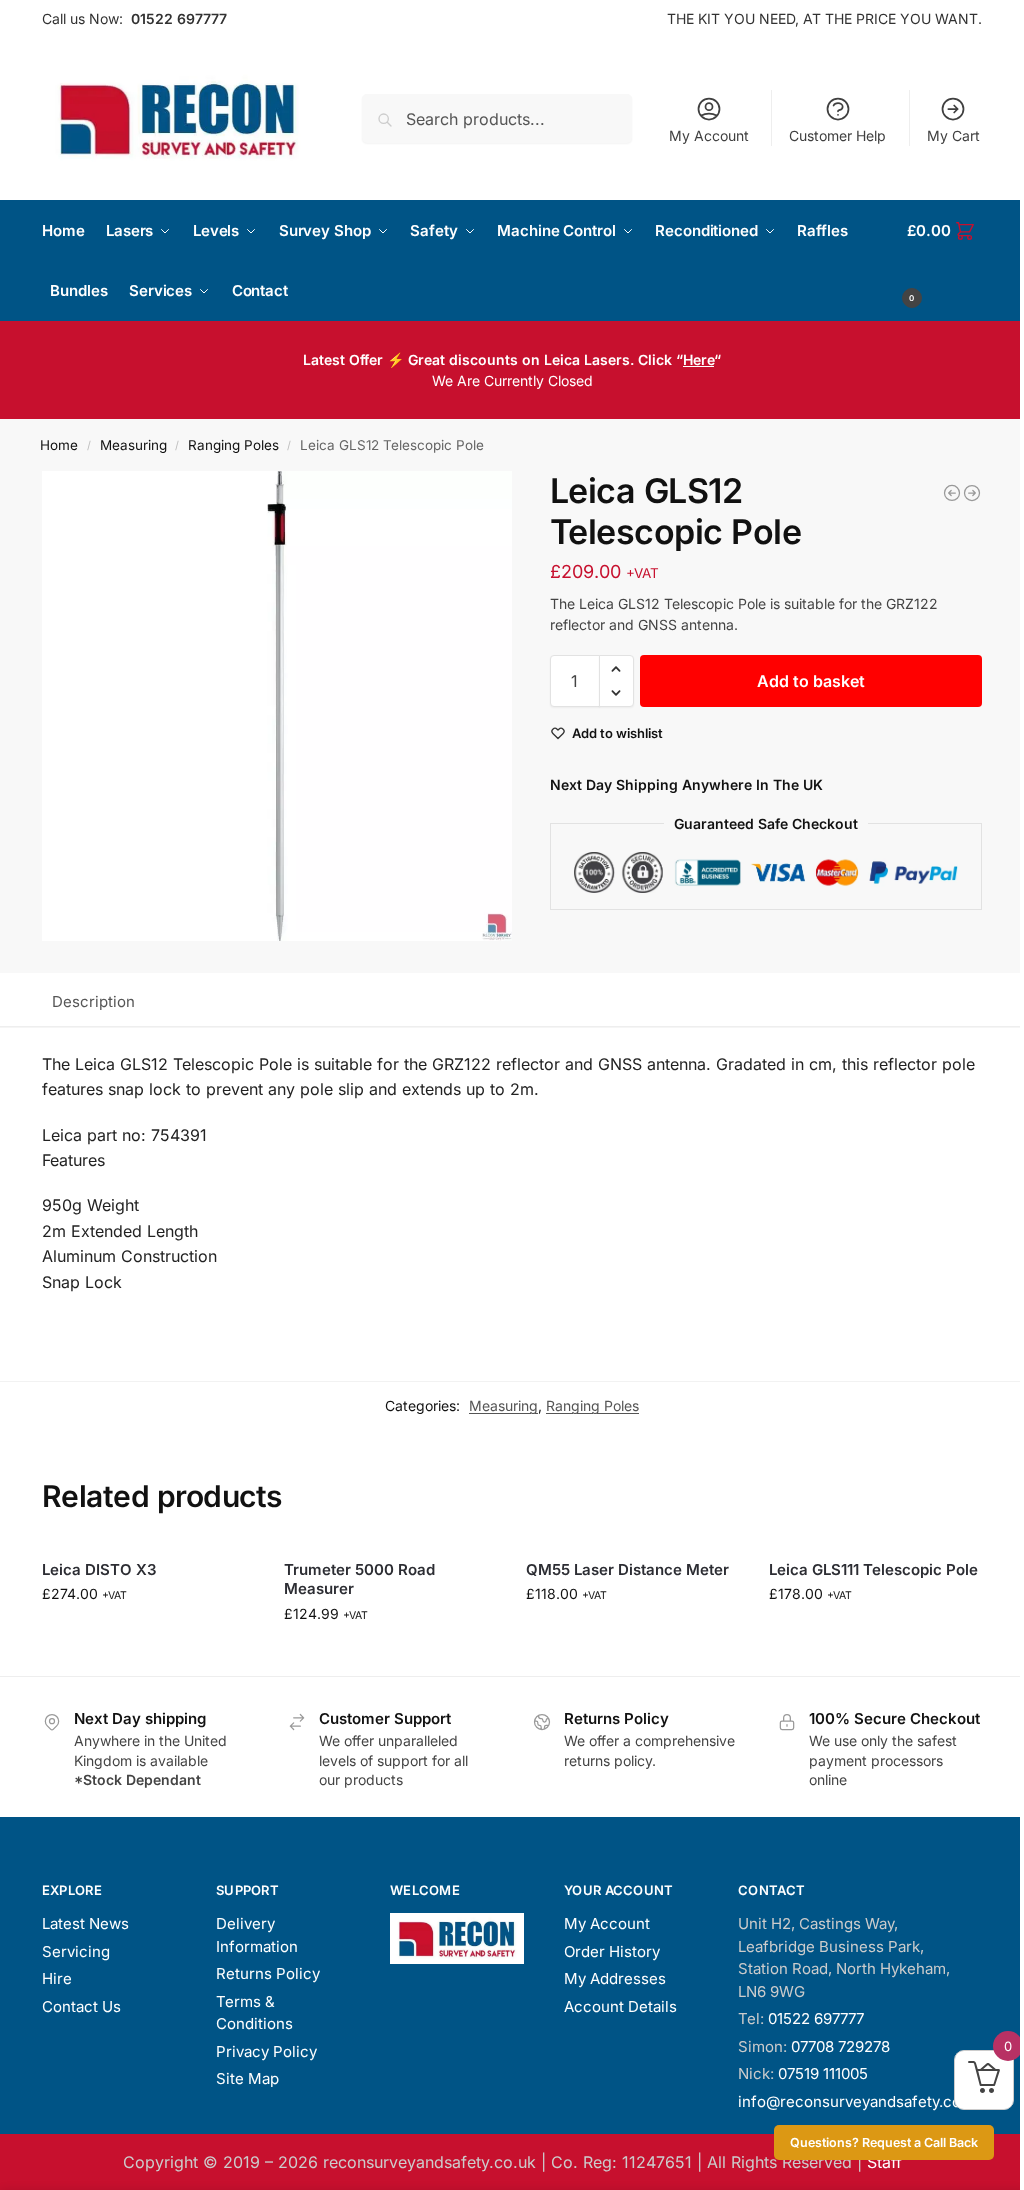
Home (59, 445)
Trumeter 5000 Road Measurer (359, 1579)
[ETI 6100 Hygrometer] (972, 493)
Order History (612, 1951)
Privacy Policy (266, 2051)
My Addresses (615, 1978)
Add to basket (811, 681)
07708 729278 (840, 2046)
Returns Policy (268, 1973)
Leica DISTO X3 (99, 1569)
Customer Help (837, 135)
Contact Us (81, 2006)
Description (93, 1001)
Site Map (247, 2078)
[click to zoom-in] (277, 706)
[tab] (93, 1000)
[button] (944, 261)
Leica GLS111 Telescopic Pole (873, 1569)
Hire (57, 1978)
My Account (709, 135)
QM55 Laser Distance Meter (627, 1569)
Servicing (76, 1951)
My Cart (953, 135)
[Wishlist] (224, 1574)
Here (698, 359)
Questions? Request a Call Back (884, 2142)
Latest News (85, 1923)
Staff (884, 2162)
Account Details (620, 2006)
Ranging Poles (233, 445)
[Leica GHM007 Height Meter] (952, 493)
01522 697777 (179, 18)
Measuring (133, 445)
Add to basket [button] (148, 1635)
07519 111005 (823, 2073)
